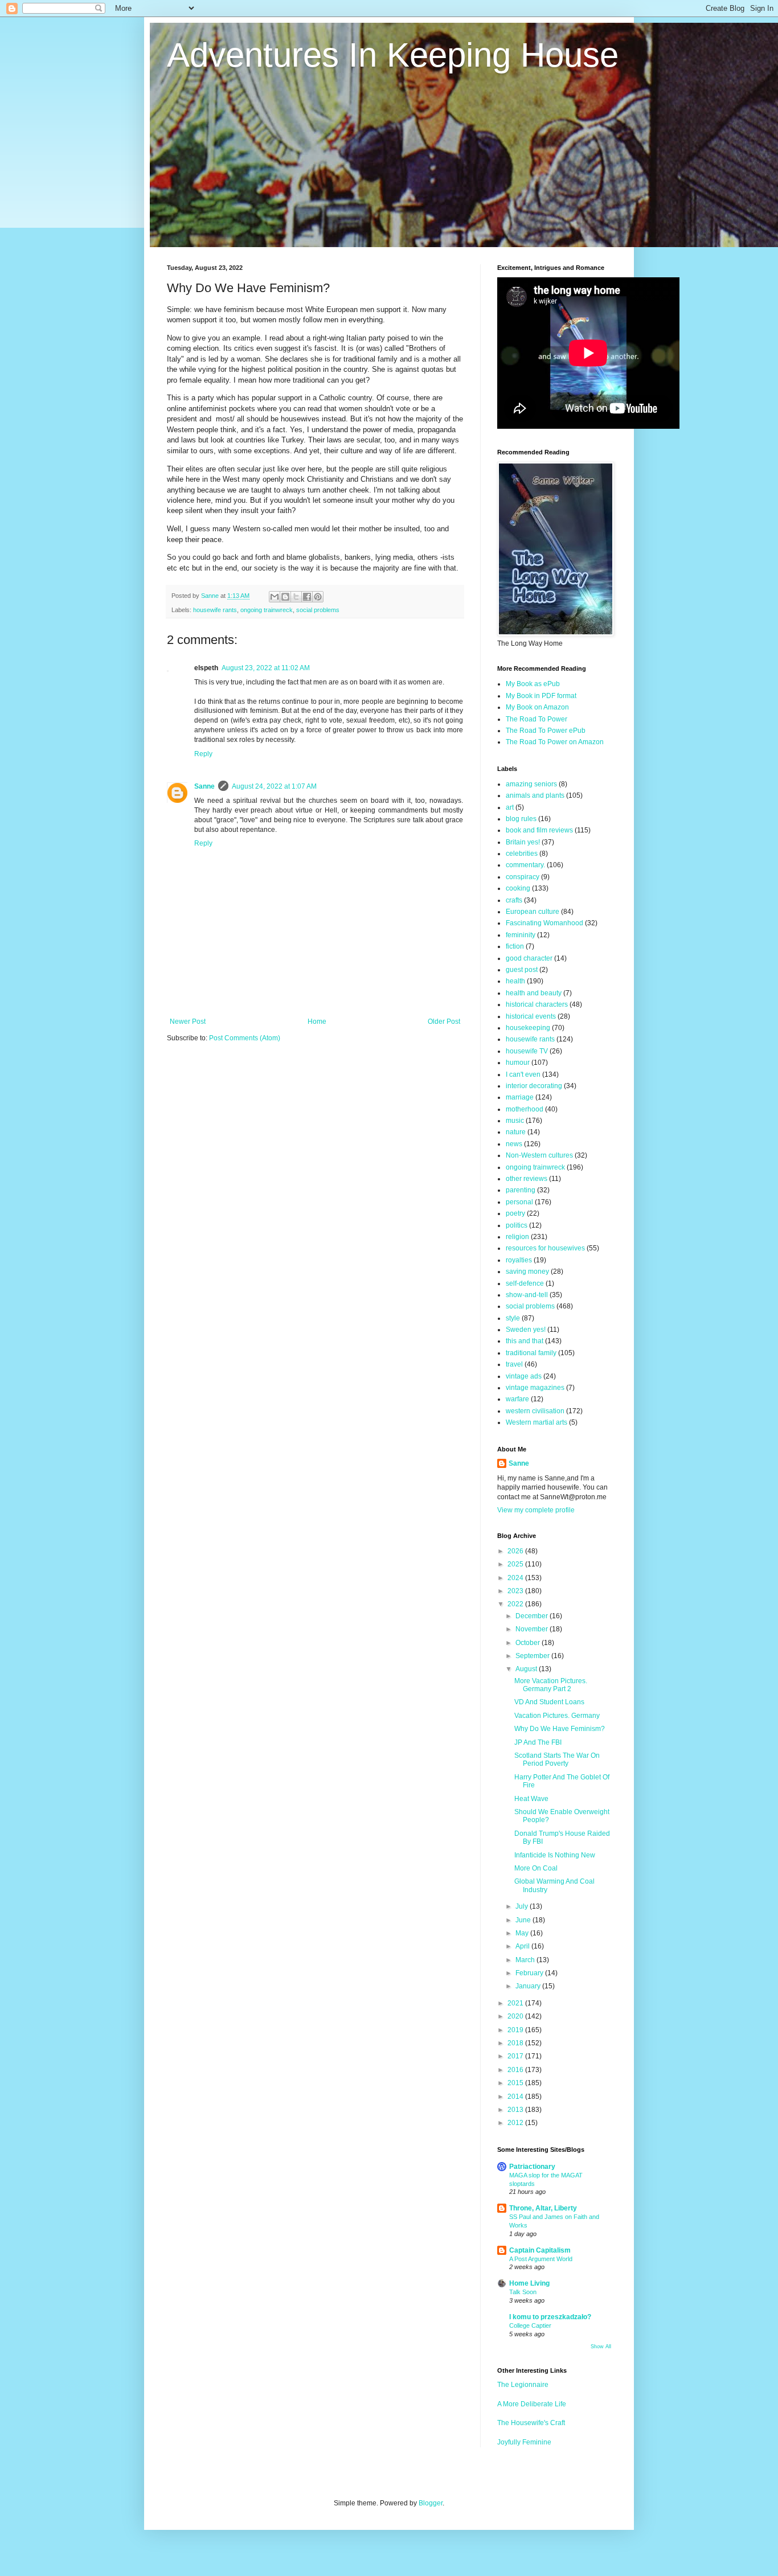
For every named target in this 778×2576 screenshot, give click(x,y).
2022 (516, 1604)
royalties (519, 1260)
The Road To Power (537, 719)
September (533, 1656)
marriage (520, 1097)
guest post (522, 970)
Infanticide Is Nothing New (555, 1855)
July (523, 1906)
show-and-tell (527, 1295)
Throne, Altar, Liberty (543, 2208)
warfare (517, 1399)
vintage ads (524, 1376)
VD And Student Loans (549, 1702)
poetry (515, 1213)
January (529, 1986)
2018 (516, 2043)
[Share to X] (296, 597)
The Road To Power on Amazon (555, 742)
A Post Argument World (541, 2259)
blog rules (521, 819)
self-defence (525, 1283)
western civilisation (535, 1411)
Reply (203, 754)
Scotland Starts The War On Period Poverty (557, 1759)
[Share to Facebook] (307, 597)
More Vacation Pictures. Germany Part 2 (551, 1685)
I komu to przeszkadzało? (550, 2317)
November (533, 1629)
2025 (516, 1564)
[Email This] (275, 597)
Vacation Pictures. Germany (557, 1716)
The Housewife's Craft (531, 2423)
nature (516, 1132)
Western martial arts (537, 1422)
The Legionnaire (523, 2385)
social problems (318, 610)
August (527, 1669)
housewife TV (527, 1051)
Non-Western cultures (539, 1155)
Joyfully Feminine (524, 2442)
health (515, 981)
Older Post (444, 1022)
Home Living (529, 2283)
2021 (516, 2003)
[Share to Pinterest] (318, 597)
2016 (516, 2070)
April (523, 1946)
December (533, 1616)
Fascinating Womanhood (544, 923)
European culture (533, 912)
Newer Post (188, 1022)
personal (519, 1202)
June (524, 1920)
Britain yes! (523, 842)
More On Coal (536, 1868)
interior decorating (534, 1086)
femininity (521, 935)
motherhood (525, 1109)
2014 (516, 2097)
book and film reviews (539, 830)
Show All (601, 2347)
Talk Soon (523, 2292)
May (523, 1933)
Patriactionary (532, 2167)
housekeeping (528, 1028)
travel (514, 1364)
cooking (518, 888)
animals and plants (535, 795)
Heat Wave (531, 1799)
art (510, 807)
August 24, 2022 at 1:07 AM (274, 786)
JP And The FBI (538, 1742)
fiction (515, 946)
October (529, 1643)
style (513, 1318)
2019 (516, 2030)
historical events (531, 1016)
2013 (516, 2110)
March (526, 1960)
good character (529, 958)
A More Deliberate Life (532, 2404)
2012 (516, 2123)
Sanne (204, 786)
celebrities (522, 854)
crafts (514, 900)
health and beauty (534, 993)
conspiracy (523, 877)
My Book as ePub (533, 684)
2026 (516, 1551)
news (514, 1144)
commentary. (525, 865)
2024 (516, 1578)
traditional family (531, 1353)
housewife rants (215, 610)
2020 (516, 2016)
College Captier (530, 2325)
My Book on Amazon (537, 707)
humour (518, 1063)
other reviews (527, 1179)
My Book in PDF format (541, 696)
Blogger (431, 2503)
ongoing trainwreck (267, 610)
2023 (516, 1591)
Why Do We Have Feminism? (560, 1729)
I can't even (523, 1074)
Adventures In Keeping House (393, 55)
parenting (521, 1190)
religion (517, 1237)
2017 (516, 2056)
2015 (516, 2083)
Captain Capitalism (540, 2250)
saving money (527, 1271)
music (515, 1121)
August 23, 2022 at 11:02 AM (266, 668)
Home (317, 1022)
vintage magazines (535, 1388)
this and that (525, 1341)
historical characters (537, 1004)
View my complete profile (536, 1510)
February (530, 1973)
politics (517, 1225)
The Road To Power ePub (546, 731)
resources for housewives (545, 1248)
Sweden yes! (526, 1330)
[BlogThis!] (285, 597)
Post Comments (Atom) (245, 1038)
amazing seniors (531, 784)
